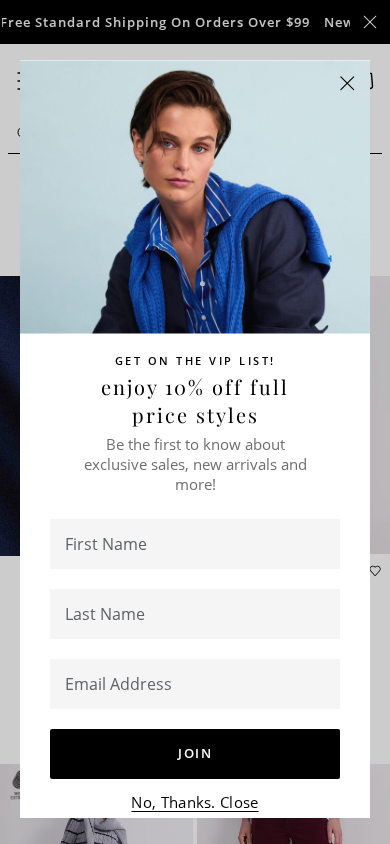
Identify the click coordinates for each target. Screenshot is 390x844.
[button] (347, 83)
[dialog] (195, 422)
